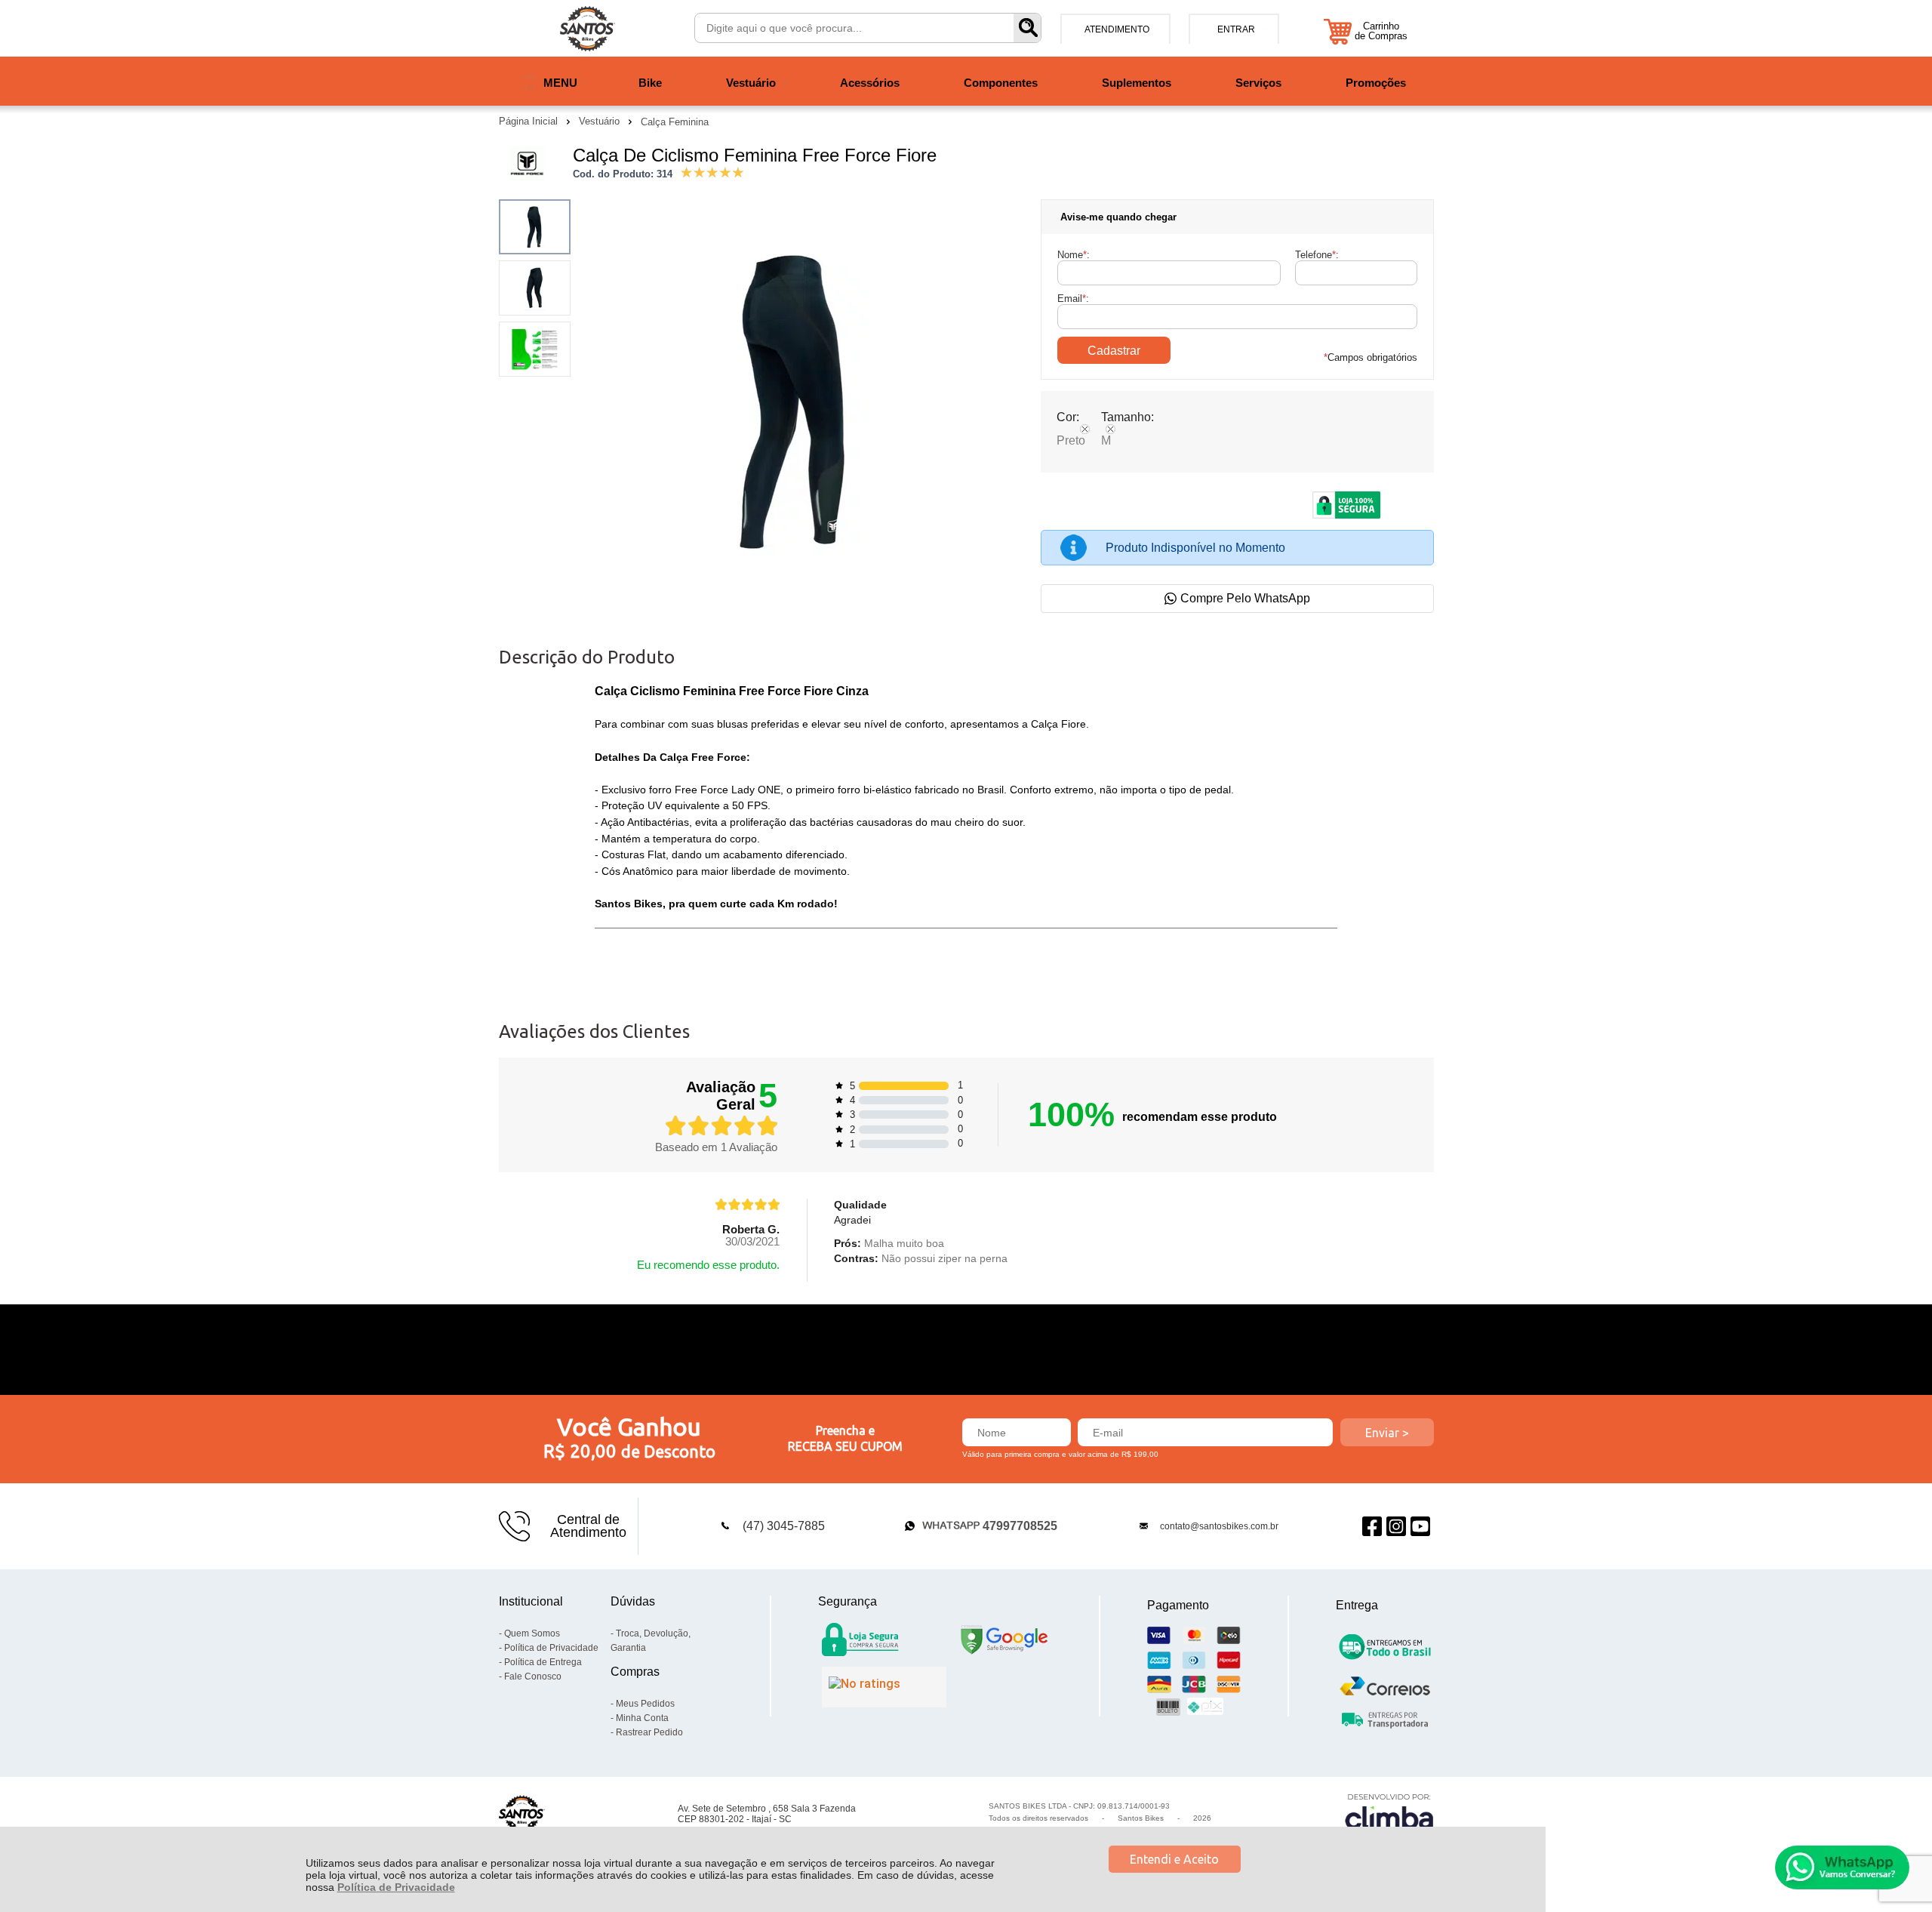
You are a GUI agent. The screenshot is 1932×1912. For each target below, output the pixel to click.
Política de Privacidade (396, 1887)
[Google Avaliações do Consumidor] (884, 1687)
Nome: (1074, 255)
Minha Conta (642, 1718)
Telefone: (1317, 255)
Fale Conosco (533, 1676)
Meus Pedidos (645, 1704)
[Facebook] (1372, 1526)
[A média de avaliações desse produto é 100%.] (712, 171)
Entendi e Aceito (1174, 1859)
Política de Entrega (543, 1662)
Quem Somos (532, 1633)
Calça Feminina (675, 122)
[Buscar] (1027, 28)
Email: (1073, 299)
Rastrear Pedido (649, 1732)
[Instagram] (1396, 1526)
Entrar (1236, 29)
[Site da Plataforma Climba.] (1389, 1814)
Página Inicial (530, 121)
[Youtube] (1420, 1526)
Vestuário (601, 121)
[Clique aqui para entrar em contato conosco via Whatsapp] (1842, 1867)
